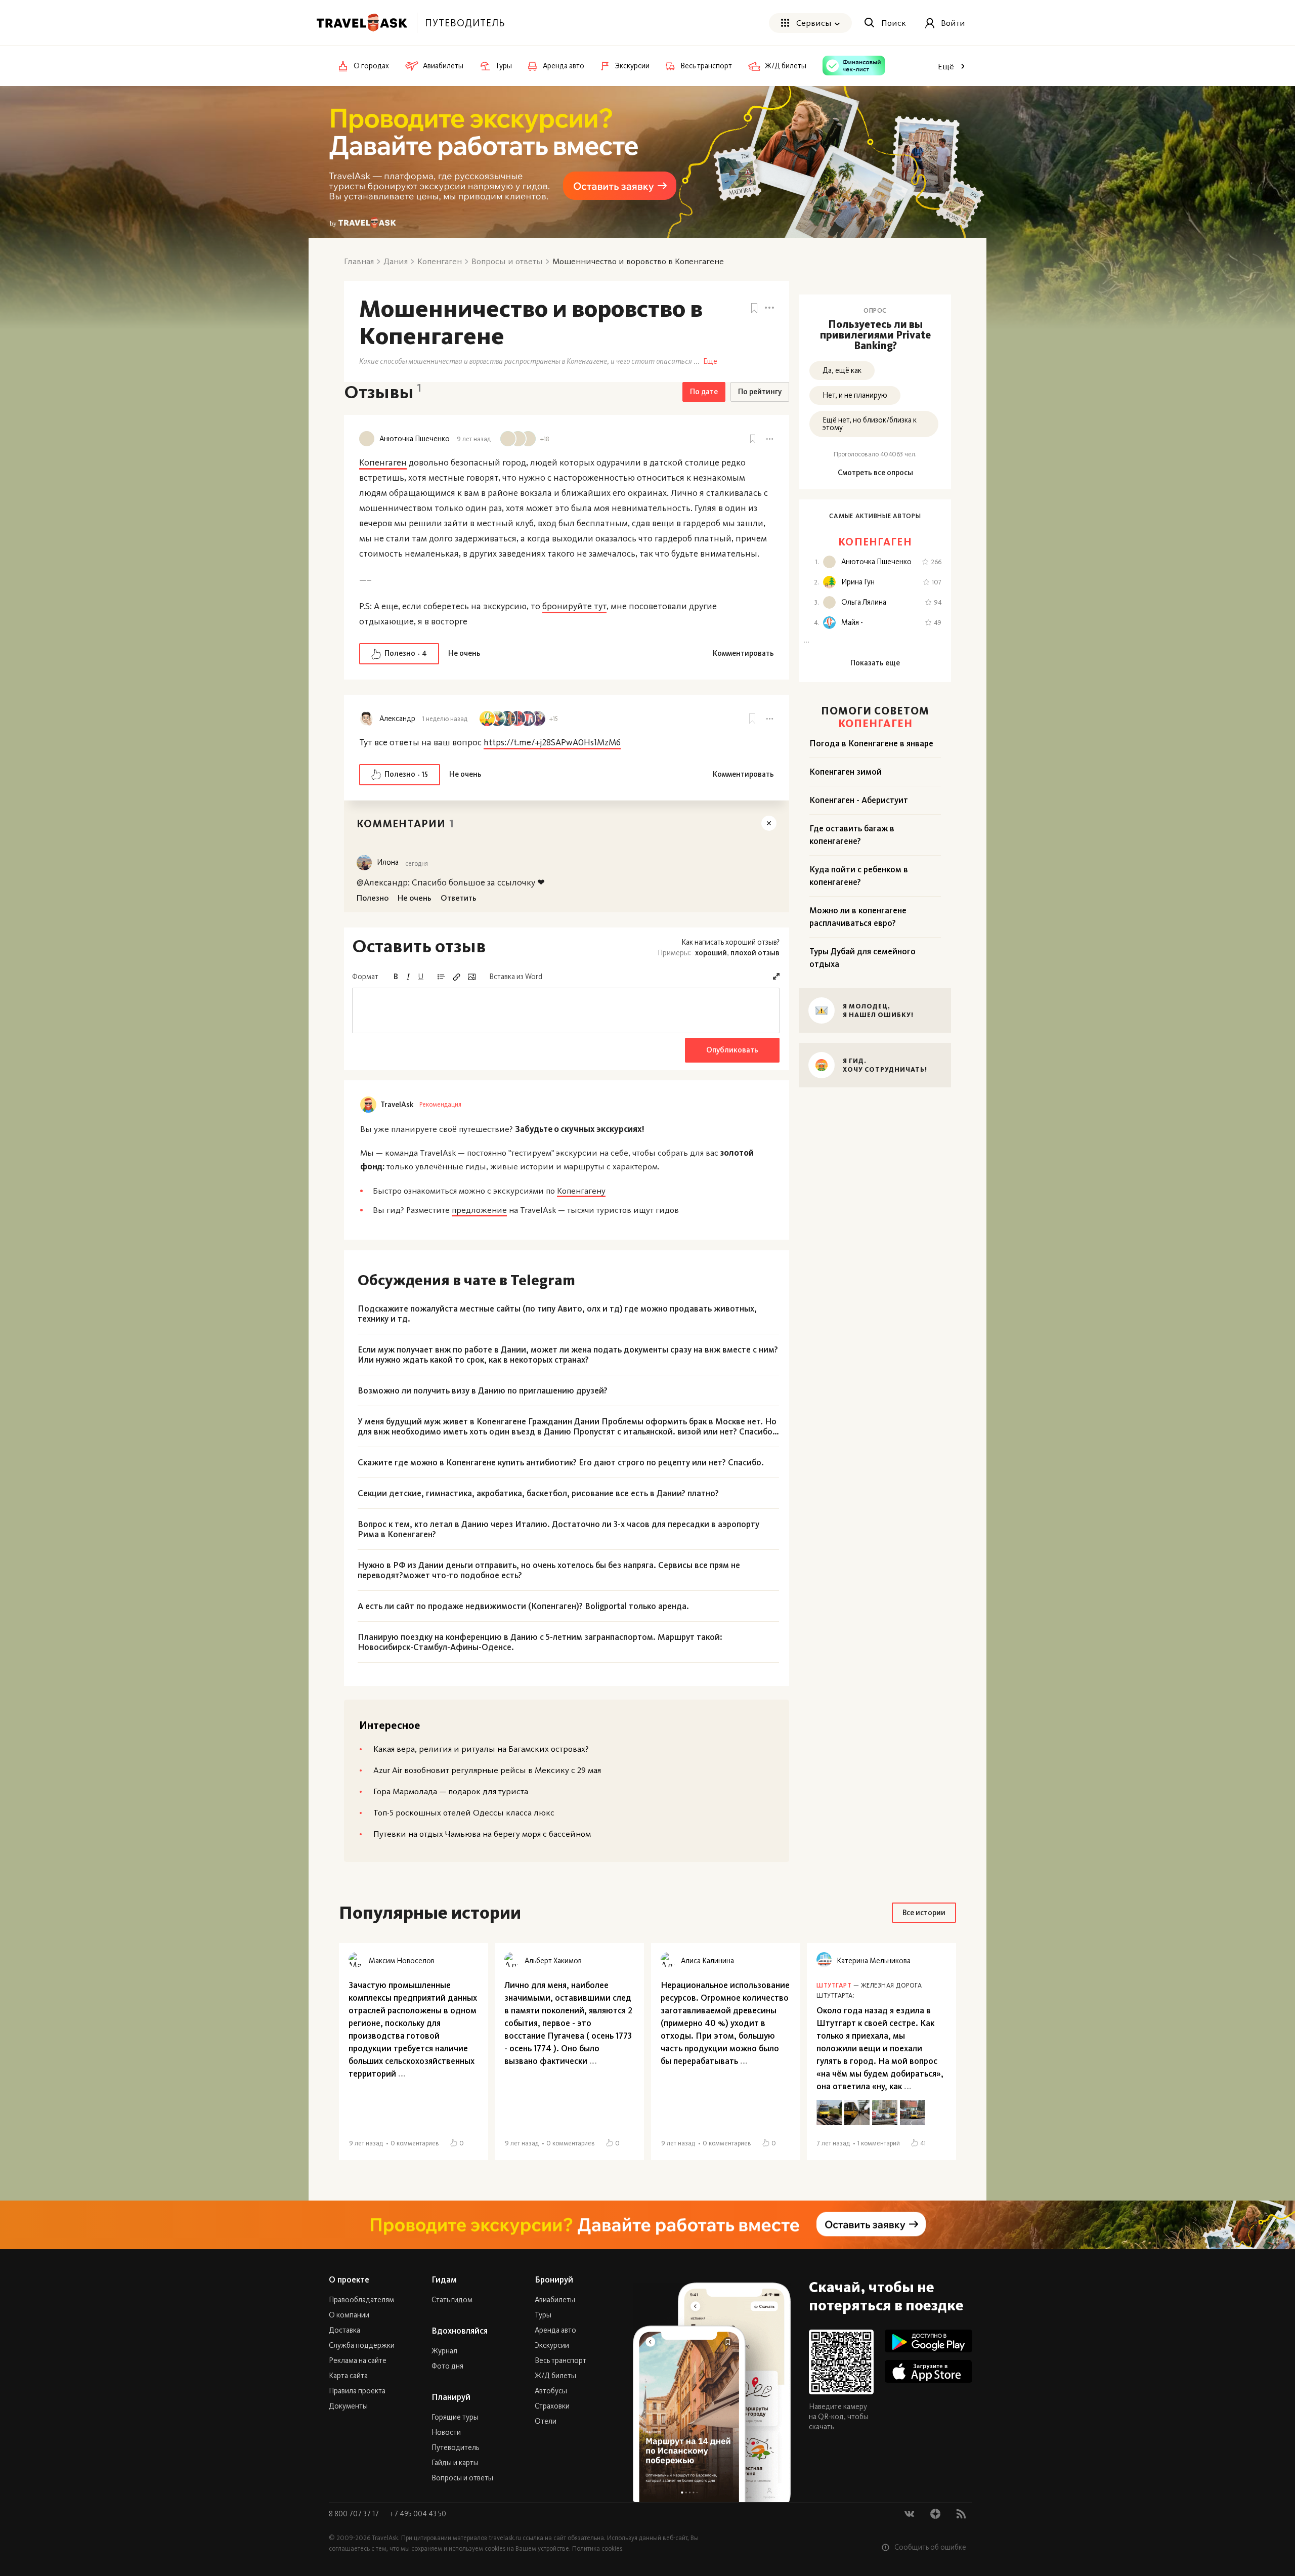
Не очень (464, 653)
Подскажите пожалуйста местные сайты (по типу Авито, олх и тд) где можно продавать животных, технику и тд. (557, 1314)
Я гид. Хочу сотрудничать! (885, 1065)
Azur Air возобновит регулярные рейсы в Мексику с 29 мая (487, 1770)
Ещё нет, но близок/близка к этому (870, 424)
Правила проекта (357, 2391)
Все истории (924, 1913)
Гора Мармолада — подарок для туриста (451, 1791)
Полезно (406, 653)
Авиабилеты (555, 2300)
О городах (371, 66)
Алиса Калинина (707, 1961)
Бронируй (554, 2279)
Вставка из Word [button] (516, 977)
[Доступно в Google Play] (929, 2341)
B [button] (396, 977)
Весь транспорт (560, 2360)
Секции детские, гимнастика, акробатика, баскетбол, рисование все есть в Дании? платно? (538, 1493)
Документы (348, 2406)
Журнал (444, 2351)
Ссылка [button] (456, 977)
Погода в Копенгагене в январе (871, 743)
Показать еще (875, 663)
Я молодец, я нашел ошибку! (878, 1010)
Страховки (552, 2406)
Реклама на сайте (358, 2360)
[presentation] (566, 1010)
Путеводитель (455, 2447)
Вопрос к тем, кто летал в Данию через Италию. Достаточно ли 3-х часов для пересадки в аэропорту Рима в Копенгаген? (558, 1529)
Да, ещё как (842, 370)
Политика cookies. (598, 2548)
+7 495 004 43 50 (418, 2514)
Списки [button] (441, 977)
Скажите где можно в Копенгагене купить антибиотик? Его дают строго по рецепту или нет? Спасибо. (561, 1462)
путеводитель (465, 23)
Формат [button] (365, 977)
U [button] (421, 977)
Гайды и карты (455, 2463)
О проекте (349, 2279)
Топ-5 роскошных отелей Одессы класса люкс (464, 1812)
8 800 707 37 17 (355, 2514)
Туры (543, 2315)
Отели (546, 2421)
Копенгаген (383, 462)
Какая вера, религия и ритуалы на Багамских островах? (481, 1749)
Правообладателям (361, 2300)
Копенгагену (581, 1191)
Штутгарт (834, 1985)
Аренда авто (555, 2330)
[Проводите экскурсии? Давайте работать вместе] (647, 2225)
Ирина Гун (858, 582)
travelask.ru (505, 2538)
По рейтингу (760, 392)
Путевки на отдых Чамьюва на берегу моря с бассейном (482, 1834)
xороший (711, 953)
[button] (776, 976)
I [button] (408, 977)
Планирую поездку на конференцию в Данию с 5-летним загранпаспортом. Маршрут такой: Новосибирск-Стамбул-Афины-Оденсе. (540, 1642)
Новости (446, 2432)
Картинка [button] (471, 977)
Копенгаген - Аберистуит (859, 800)
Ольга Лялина (864, 602)
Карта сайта (348, 2376)
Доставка (344, 2330)
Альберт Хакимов (553, 1961)
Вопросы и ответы (462, 2478)
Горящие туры (455, 2417)
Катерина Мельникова (874, 1961)
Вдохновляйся (460, 2331)
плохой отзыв (755, 953)
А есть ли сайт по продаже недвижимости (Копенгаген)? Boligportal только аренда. (523, 1606)
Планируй (451, 2397)
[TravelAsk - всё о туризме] (362, 23)
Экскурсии (552, 2345)
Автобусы (551, 2391)
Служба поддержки (362, 2345)
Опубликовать (732, 1050)
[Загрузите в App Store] (929, 2371)
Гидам (444, 2279)
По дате (704, 392)
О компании (349, 2315)
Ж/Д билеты (555, 2376)
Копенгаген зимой (846, 772)
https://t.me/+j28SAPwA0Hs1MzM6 (552, 742)
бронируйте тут (574, 606)
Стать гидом (452, 2300)
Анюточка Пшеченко (415, 439)
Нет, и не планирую (855, 395)
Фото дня (447, 2366)
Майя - (852, 623)
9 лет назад (474, 439)
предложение (479, 1210)
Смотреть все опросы (875, 473)
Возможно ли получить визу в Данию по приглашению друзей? (483, 1390)
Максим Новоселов (402, 1961)
